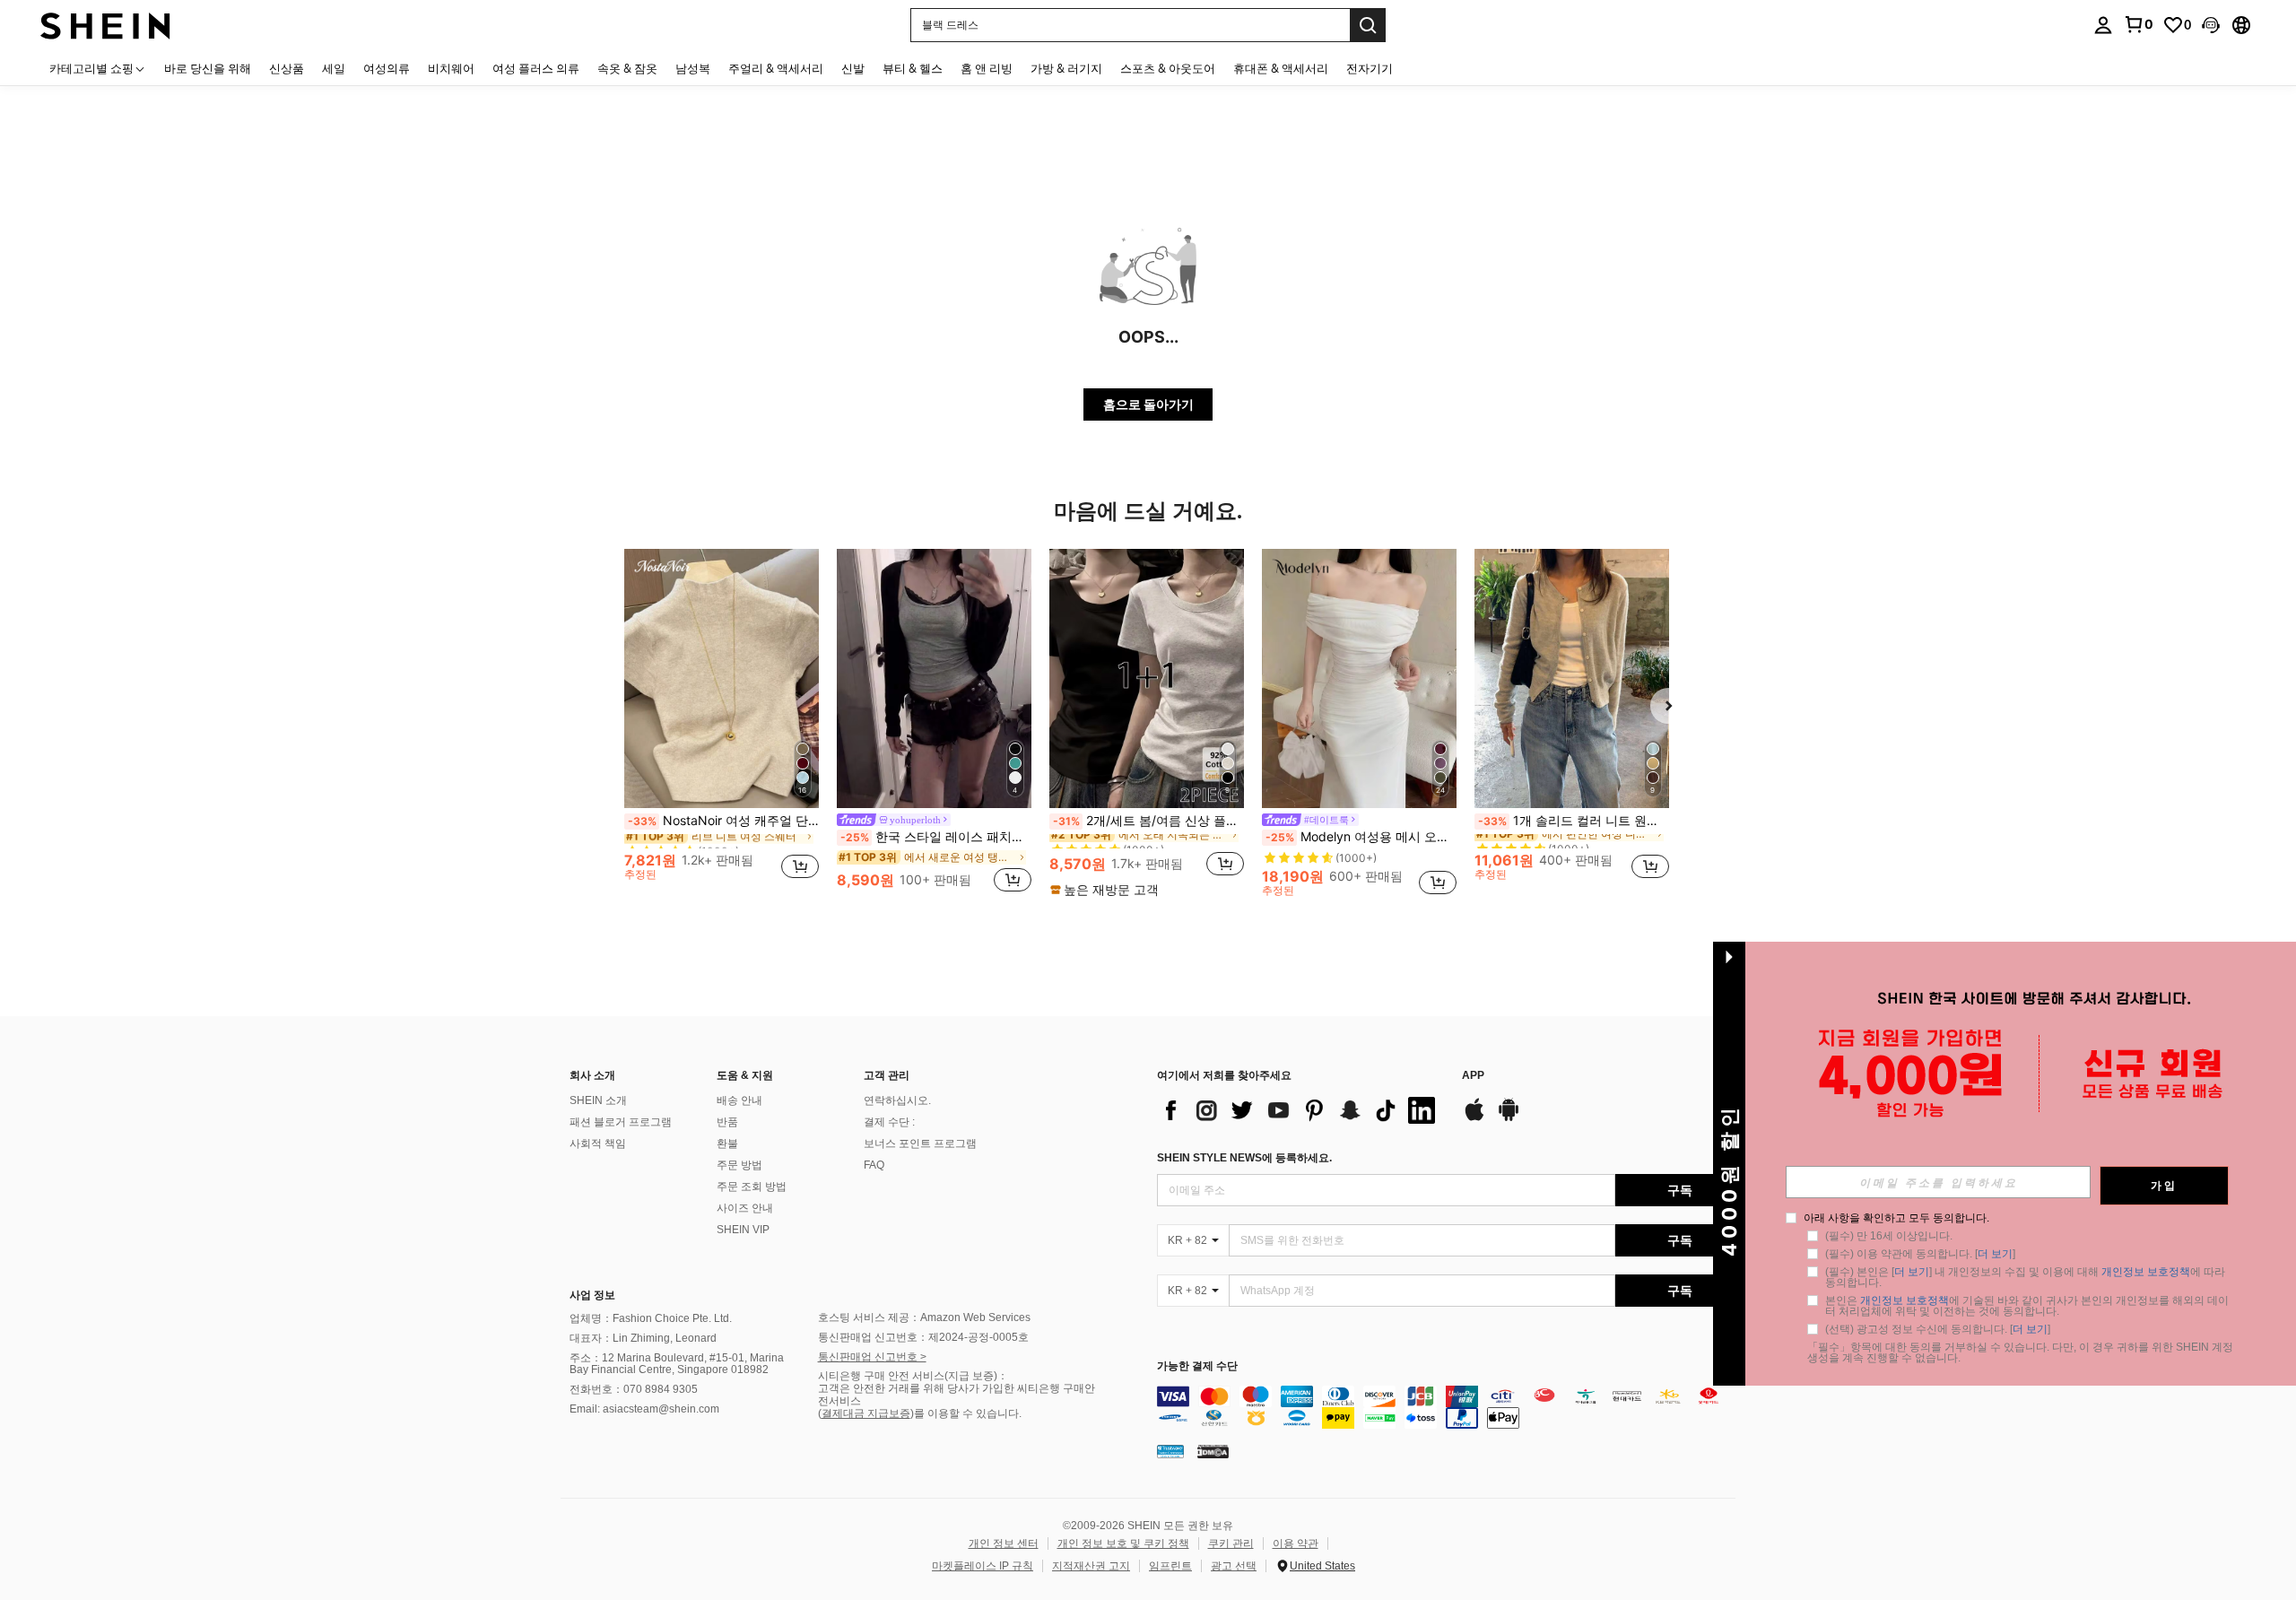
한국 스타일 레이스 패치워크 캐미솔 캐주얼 (936, 837)
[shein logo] (105, 25)
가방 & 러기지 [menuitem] (1066, 68)
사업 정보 (592, 1295)
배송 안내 (739, 1100)
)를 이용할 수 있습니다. (966, 1413)
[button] (2211, 25)
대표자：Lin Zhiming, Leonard (643, 1338)
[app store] (1474, 1118)
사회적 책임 (598, 1143)
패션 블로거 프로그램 (621, 1122)
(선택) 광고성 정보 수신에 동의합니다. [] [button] (1938, 1329)
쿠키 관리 (1231, 1543)
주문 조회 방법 (752, 1187)
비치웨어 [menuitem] (451, 68)
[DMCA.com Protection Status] (1213, 1451)
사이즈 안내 (745, 1208)
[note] (1107, 890)
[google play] (1509, 1118)
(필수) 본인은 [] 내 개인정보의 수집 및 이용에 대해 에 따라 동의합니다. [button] (2026, 1277)
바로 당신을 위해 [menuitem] (208, 68)
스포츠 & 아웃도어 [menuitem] (1168, 68)
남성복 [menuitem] (693, 68)
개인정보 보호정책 (2146, 1272)
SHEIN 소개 (598, 1100)
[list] (1300, 1110)
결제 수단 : (889, 1122)
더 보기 (1995, 1254)
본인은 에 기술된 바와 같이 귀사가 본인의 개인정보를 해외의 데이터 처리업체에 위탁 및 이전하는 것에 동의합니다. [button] (2027, 1306)
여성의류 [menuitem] (387, 68)
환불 (727, 1143)
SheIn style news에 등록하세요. (1244, 1158)
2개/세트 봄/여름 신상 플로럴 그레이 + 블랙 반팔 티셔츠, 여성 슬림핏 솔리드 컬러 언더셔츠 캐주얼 (1148, 821)
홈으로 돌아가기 (1148, 404)
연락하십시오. (897, 1100)
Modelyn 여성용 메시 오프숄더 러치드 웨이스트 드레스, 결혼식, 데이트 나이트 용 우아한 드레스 (1361, 837)
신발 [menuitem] (853, 68)
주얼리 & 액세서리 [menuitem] (776, 68)
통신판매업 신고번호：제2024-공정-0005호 (923, 1337)
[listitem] (722, 722)
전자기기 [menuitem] (1370, 68)
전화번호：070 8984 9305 (634, 1389)
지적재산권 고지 (1091, 1566)
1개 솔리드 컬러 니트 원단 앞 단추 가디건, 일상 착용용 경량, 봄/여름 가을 (1574, 821)
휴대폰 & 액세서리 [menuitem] (1281, 68)
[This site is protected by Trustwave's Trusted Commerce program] (1170, 1451)
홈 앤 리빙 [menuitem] (987, 68)
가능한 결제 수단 (1197, 1366)
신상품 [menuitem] (287, 68)
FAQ (874, 1165)
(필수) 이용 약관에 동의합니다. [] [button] (1920, 1254)
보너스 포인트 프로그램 (920, 1143)
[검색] (1368, 25)
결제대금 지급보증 (866, 1413)
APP (1473, 1076)
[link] (2138, 24)
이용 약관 (1296, 1543)
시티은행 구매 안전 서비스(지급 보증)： (913, 1376)
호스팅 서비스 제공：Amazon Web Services (924, 1317)
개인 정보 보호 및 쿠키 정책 (1123, 1543)
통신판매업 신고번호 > (872, 1357)
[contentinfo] (1451, 1407)
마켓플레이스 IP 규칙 (983, 1566)
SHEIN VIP (743, 1230)
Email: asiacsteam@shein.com (644, 1409)
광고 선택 (1234, 1566)
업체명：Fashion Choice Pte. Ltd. (651, 1318)
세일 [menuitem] (334, 68)
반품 (727, 1122)
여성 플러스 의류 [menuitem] (536, 68)
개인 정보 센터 (1004, 1543)
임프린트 (1170, 1566)
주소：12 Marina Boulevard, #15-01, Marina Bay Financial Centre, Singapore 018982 (677, 1364)
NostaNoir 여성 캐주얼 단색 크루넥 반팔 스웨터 (723, 821)
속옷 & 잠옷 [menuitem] (627, 68)
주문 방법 (739, 1165)
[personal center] (2103, 25)
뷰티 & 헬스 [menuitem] (913, 68)
